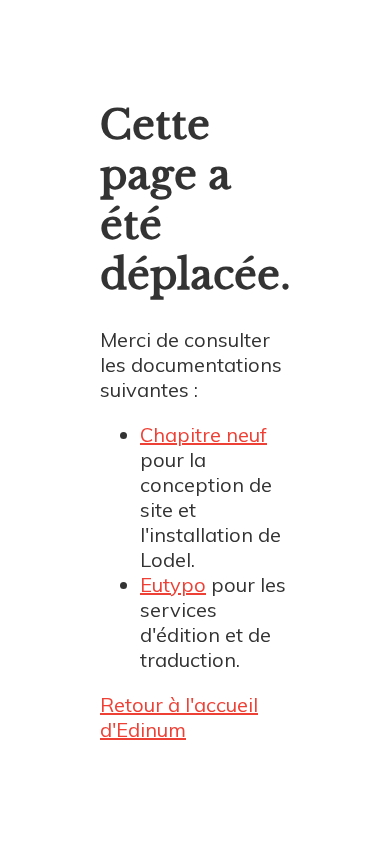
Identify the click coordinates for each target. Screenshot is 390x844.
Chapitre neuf (203, 434)
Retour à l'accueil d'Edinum (179, 717)
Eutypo (173, 584)
